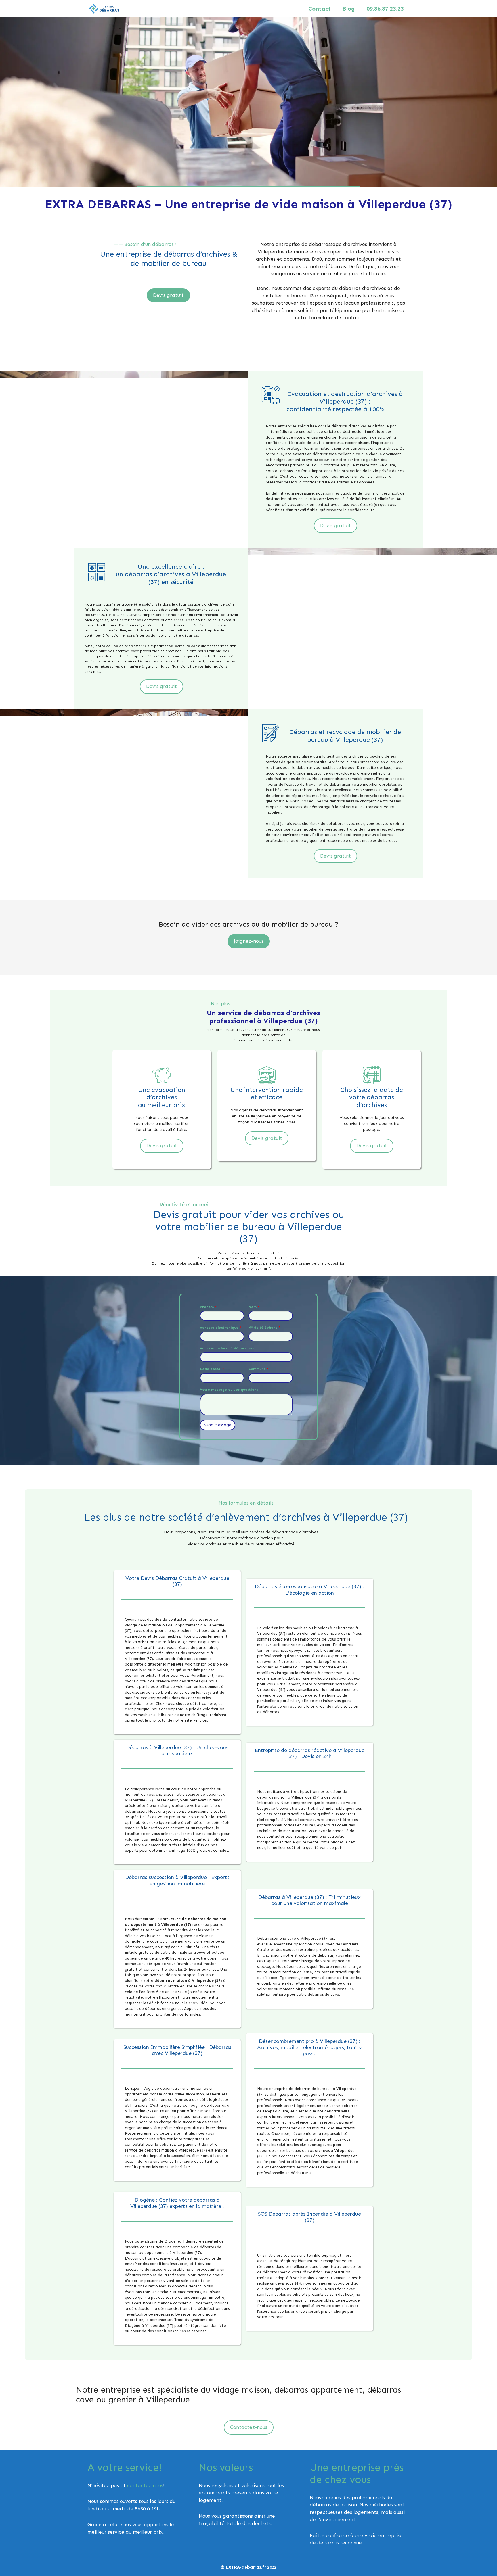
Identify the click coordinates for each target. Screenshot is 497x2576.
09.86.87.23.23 (385, 9)
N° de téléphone (264, 1328)
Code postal (212, 1369)
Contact (320, 9)
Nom (254, 1307)
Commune (259, 1369)
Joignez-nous (249, 941)
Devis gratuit (168, 295)
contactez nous (145, 2485)
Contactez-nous (249, 2427)
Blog (349, 9)
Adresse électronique (221, 1328)
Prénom (208, 1307)
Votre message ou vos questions (229, 1390)
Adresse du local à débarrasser (228, 1348)
